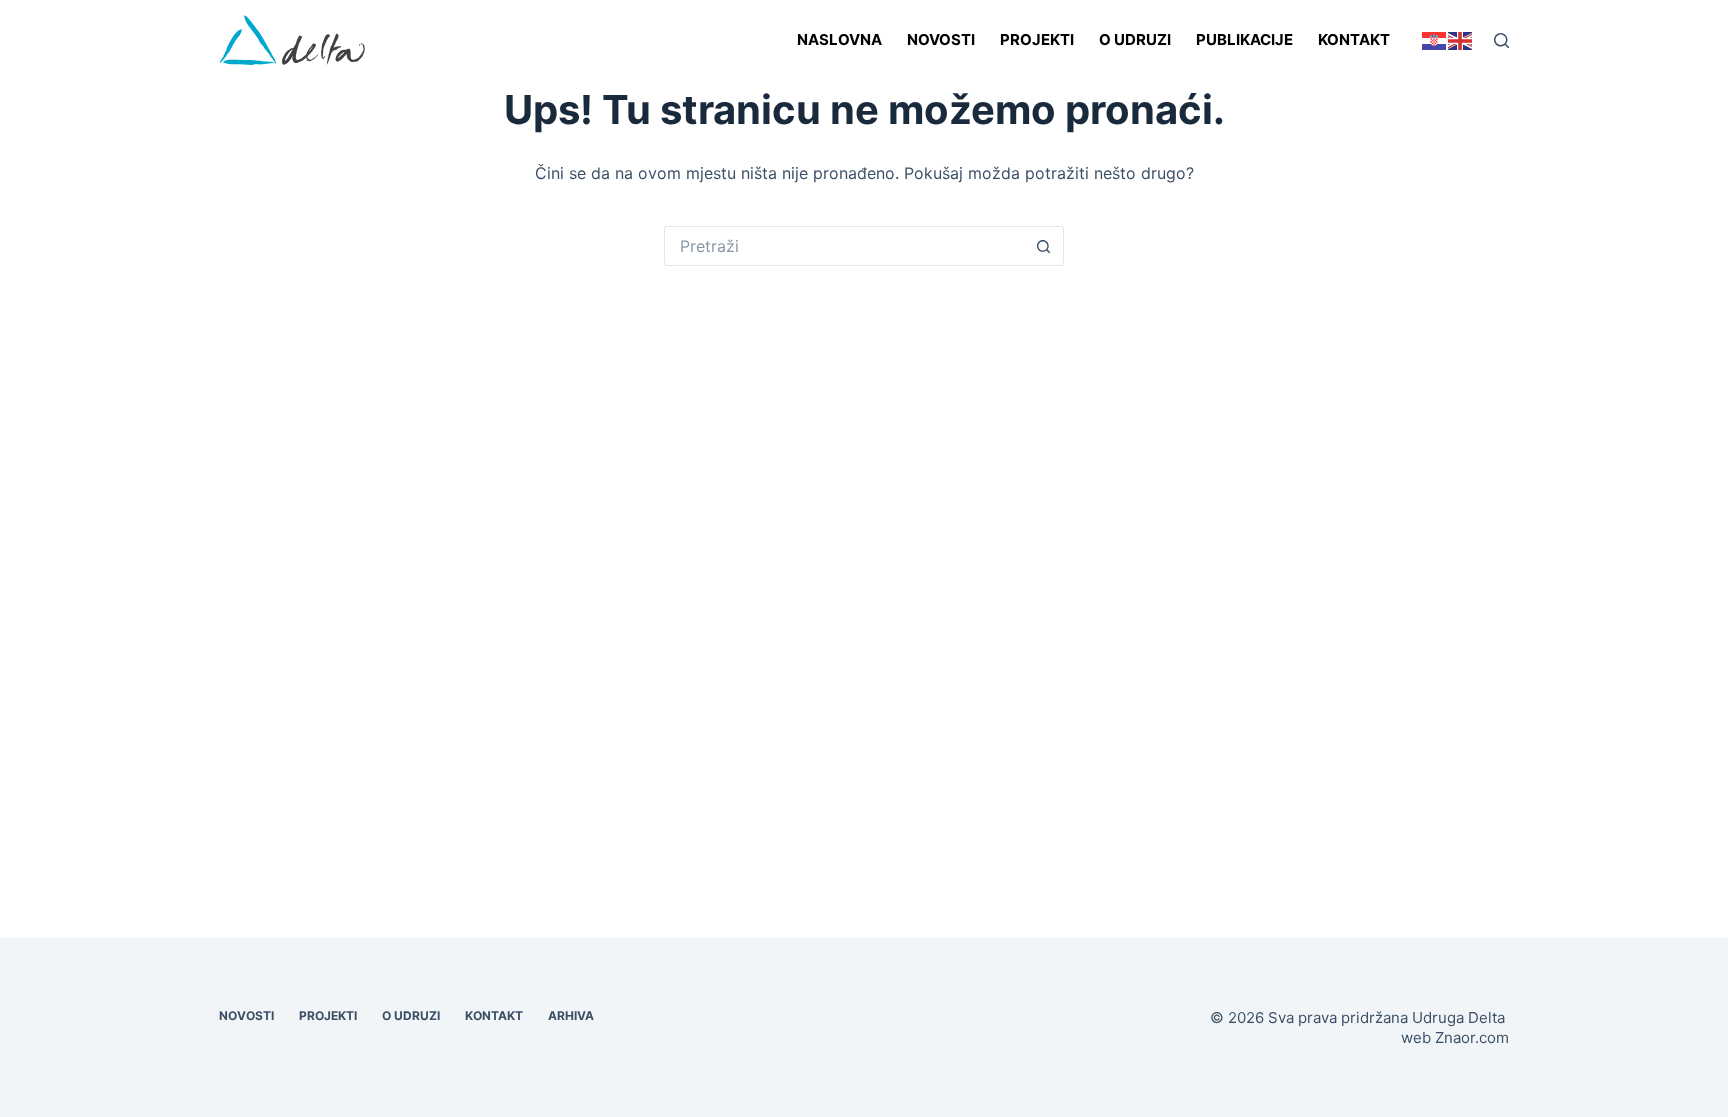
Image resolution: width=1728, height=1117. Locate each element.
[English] (1461, 39)
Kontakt (1354, 39)
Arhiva (571, 1015)
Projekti (1037, 39)
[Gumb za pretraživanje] (1044, 246)
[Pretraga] (1501, 40)
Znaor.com (1472, 1037)
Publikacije (1244, 39)
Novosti (941, 39)
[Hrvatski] (1435, 39)
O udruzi (1135, 39)
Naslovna (839, 39)
